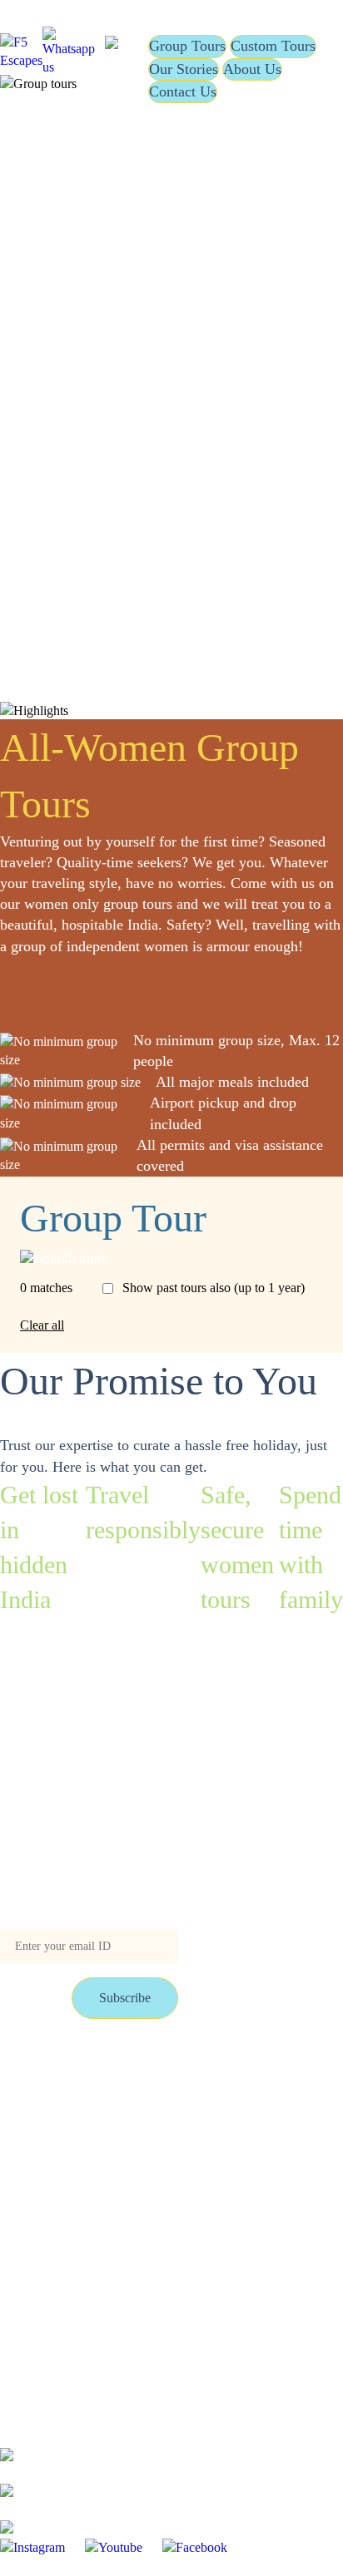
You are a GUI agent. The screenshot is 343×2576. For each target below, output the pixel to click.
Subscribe (125, 1998)
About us (148, 2145)
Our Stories (184, 69)
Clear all (42, 1325)
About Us (252, 69)
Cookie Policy (162, 2181)
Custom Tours (273, 46)
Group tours (32, 2073)
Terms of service (43, 2145)
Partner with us (164, 2109)
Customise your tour (177, 2073)
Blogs (15, 2109)
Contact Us (183, 91)
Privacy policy (38, 2181)
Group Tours (187, 46)
